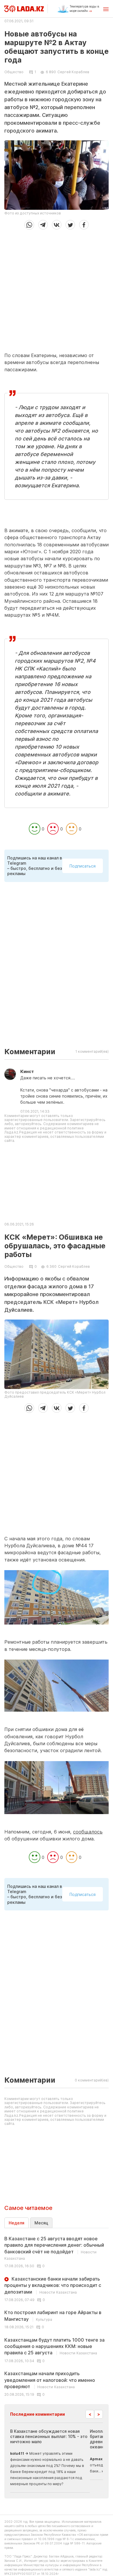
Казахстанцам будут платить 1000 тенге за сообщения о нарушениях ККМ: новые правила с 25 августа (54, 2346)
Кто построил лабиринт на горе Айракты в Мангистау (53, 2316)
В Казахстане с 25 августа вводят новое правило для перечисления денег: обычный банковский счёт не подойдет (54, 2248)
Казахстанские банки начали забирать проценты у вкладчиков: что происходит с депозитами (53, 2285)
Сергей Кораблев (73, 72)
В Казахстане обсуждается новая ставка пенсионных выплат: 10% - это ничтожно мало (49, 2436)
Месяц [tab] (41, 2223)
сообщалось (88, 1832)
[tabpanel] (57, 2316)
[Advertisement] (57, 289)
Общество (14, 72)
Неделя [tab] (17, 2223)
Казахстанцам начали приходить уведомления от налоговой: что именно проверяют (50, 2380)
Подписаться (83, 866)
